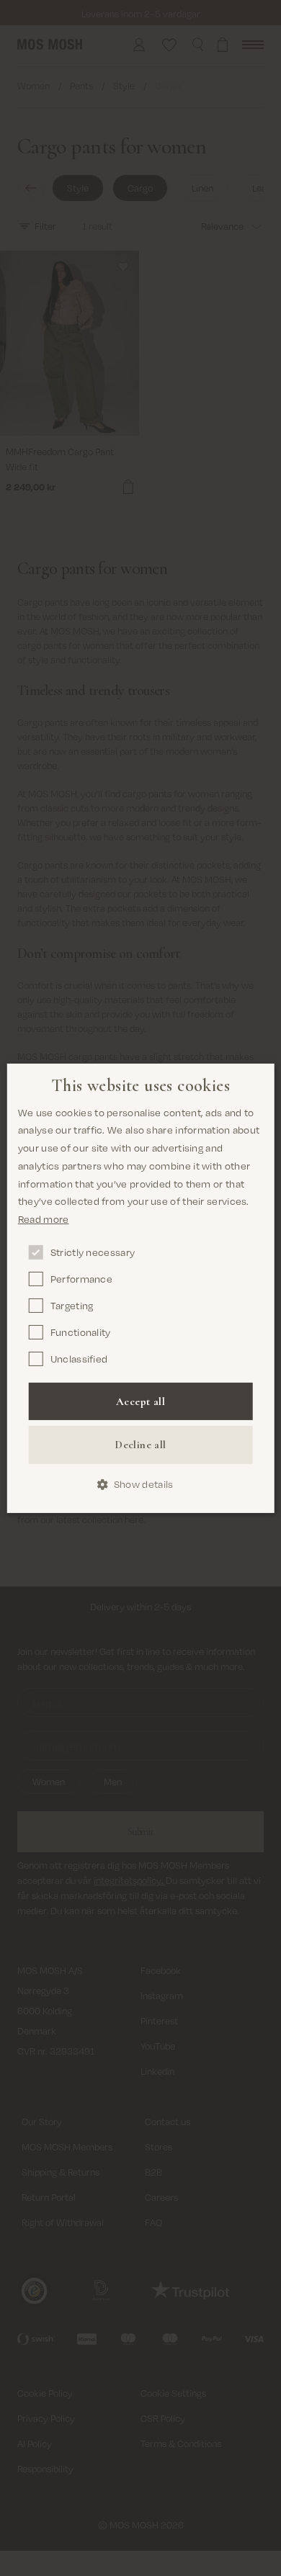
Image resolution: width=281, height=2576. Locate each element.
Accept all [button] (140, 1401)
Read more (44, 1219)
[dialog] (141, 1288)
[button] (141, 1485)
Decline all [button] (140, 1445)
